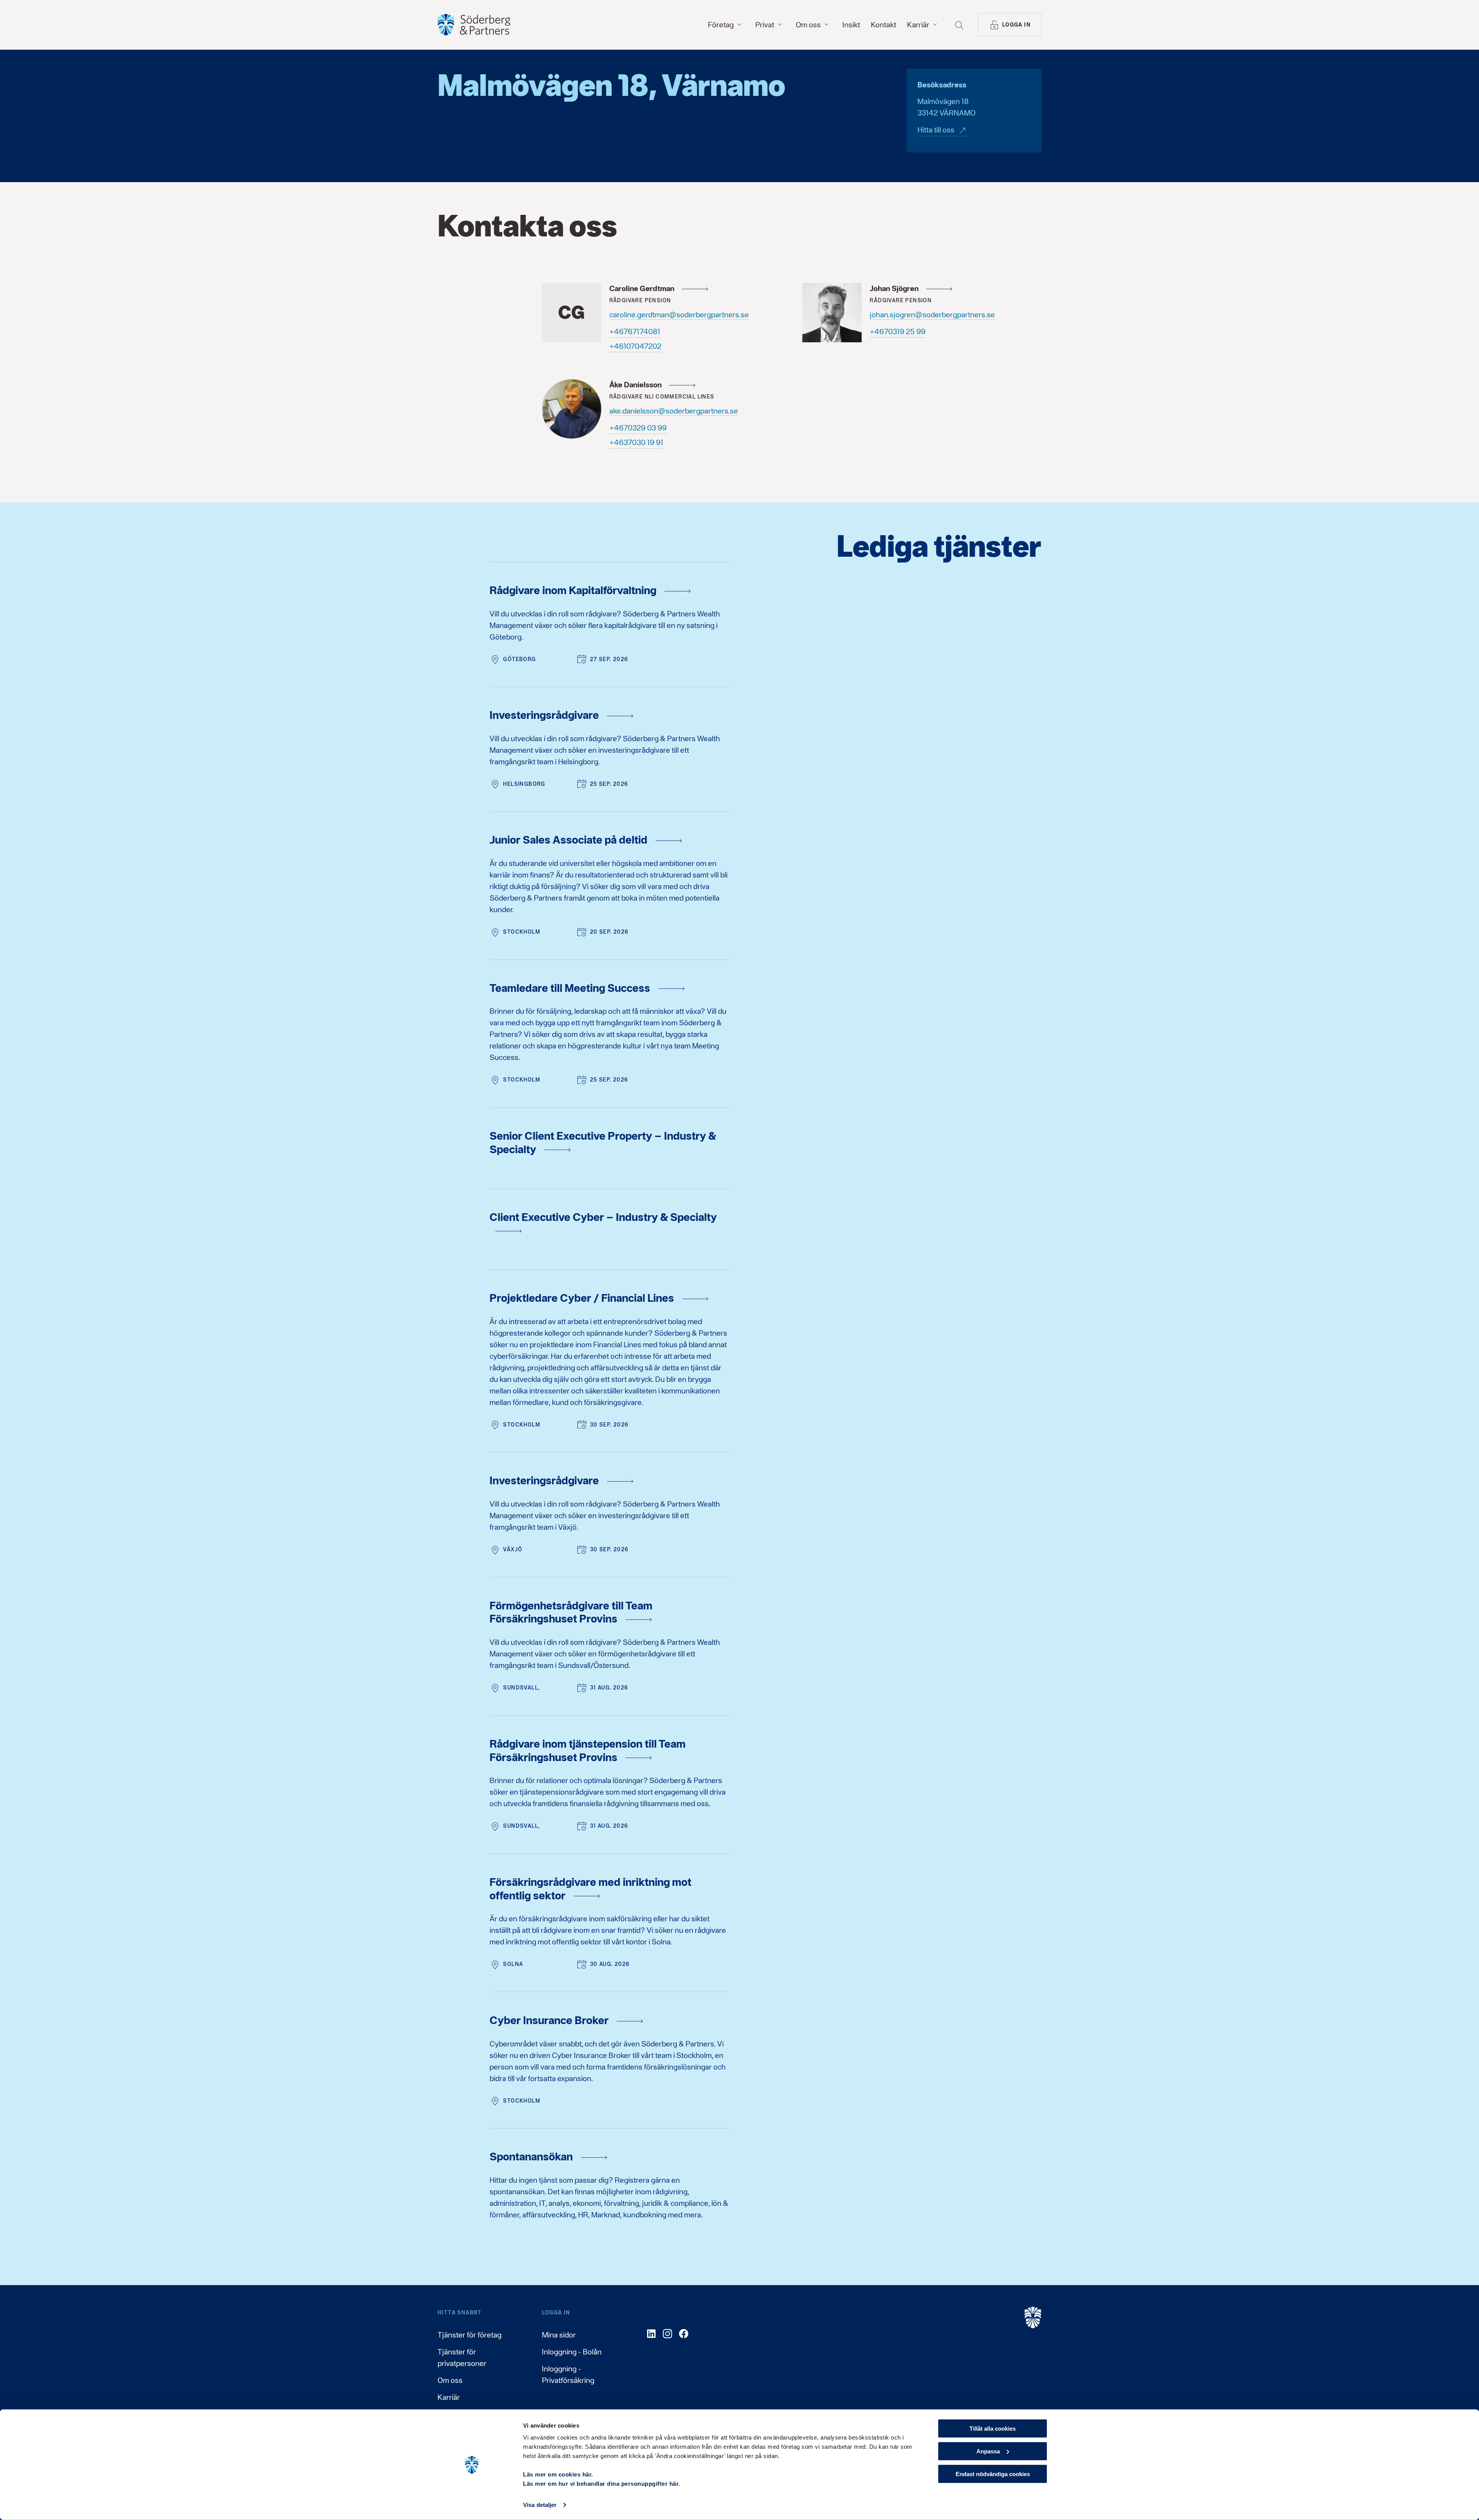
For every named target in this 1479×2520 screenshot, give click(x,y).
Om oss (450, 2380)
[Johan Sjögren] (832, 313)
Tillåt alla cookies (993, 2429)
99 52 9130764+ (898, 332)
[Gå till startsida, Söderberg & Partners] (474, 25)
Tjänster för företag (470, 2335)
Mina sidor (559, 2335)
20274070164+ (635, 346)
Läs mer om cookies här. (558, 2474)
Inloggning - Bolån (572, 2352)
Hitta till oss (936, 130)
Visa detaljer (540, 2505)
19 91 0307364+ (636, 442)
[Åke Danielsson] (572, 409)
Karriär (449, 2397)
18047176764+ (635, 332)
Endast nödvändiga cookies (993, 2474)
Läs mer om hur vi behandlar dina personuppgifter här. (602, 2484)
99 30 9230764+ (638, 428)
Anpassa (988, 2451)
